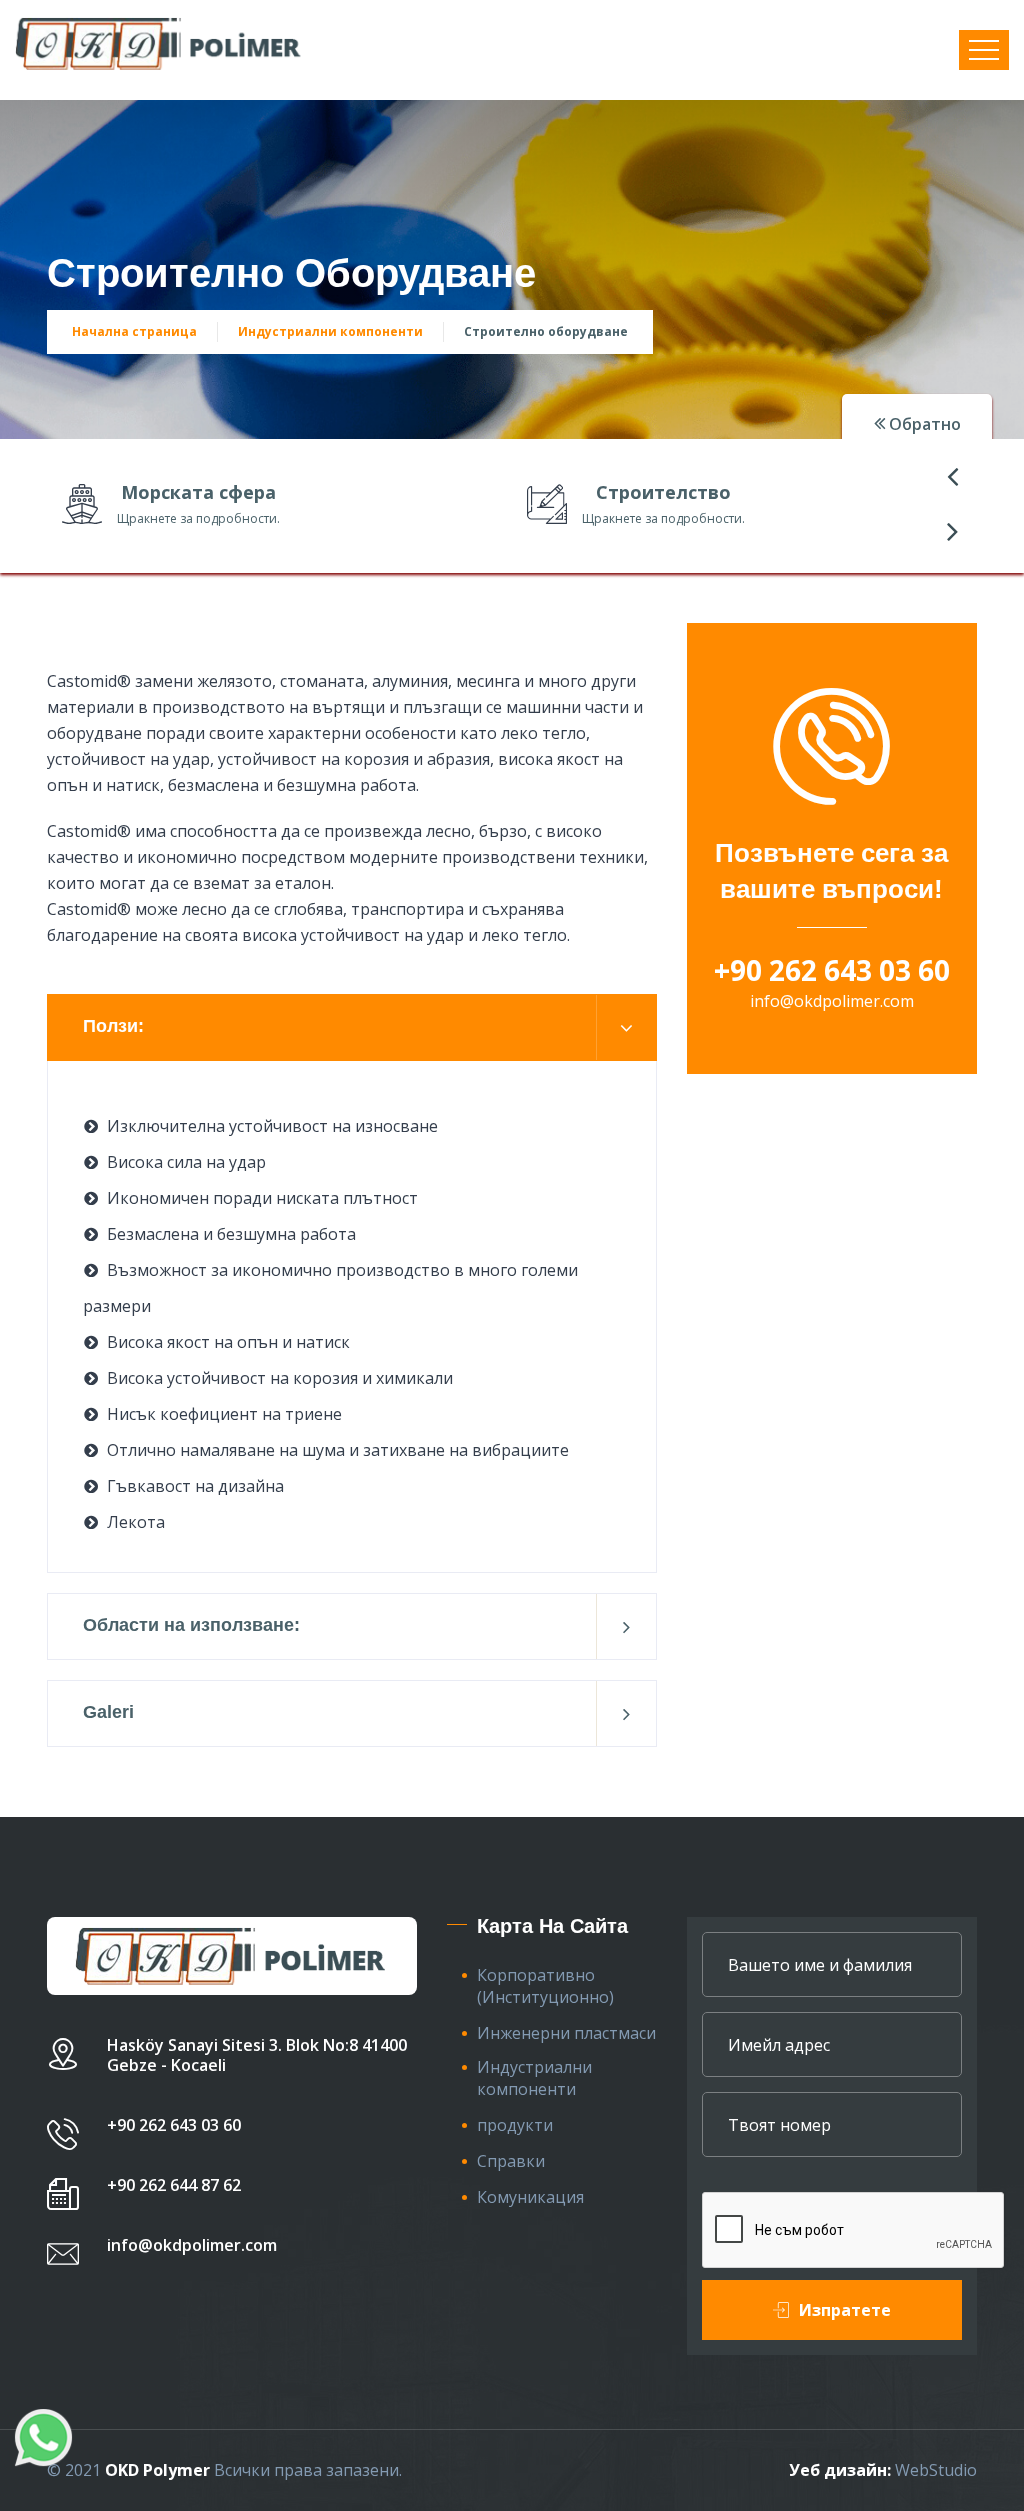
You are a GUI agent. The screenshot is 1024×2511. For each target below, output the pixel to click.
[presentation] (952, 475)
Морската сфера (198, 492)
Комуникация (530, 2197)
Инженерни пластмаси (566, 2033)
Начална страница (134, 331)
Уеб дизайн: (840, 2470)
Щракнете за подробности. (198, 518)
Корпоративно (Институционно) (545, 1986)
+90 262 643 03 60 (832, 970)
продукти (515, 2125)
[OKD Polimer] (160, 43)
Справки (511, 2161)
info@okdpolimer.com (832, 1001)
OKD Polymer (157, 2470)
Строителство (663, 492)
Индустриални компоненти (330, 331)
